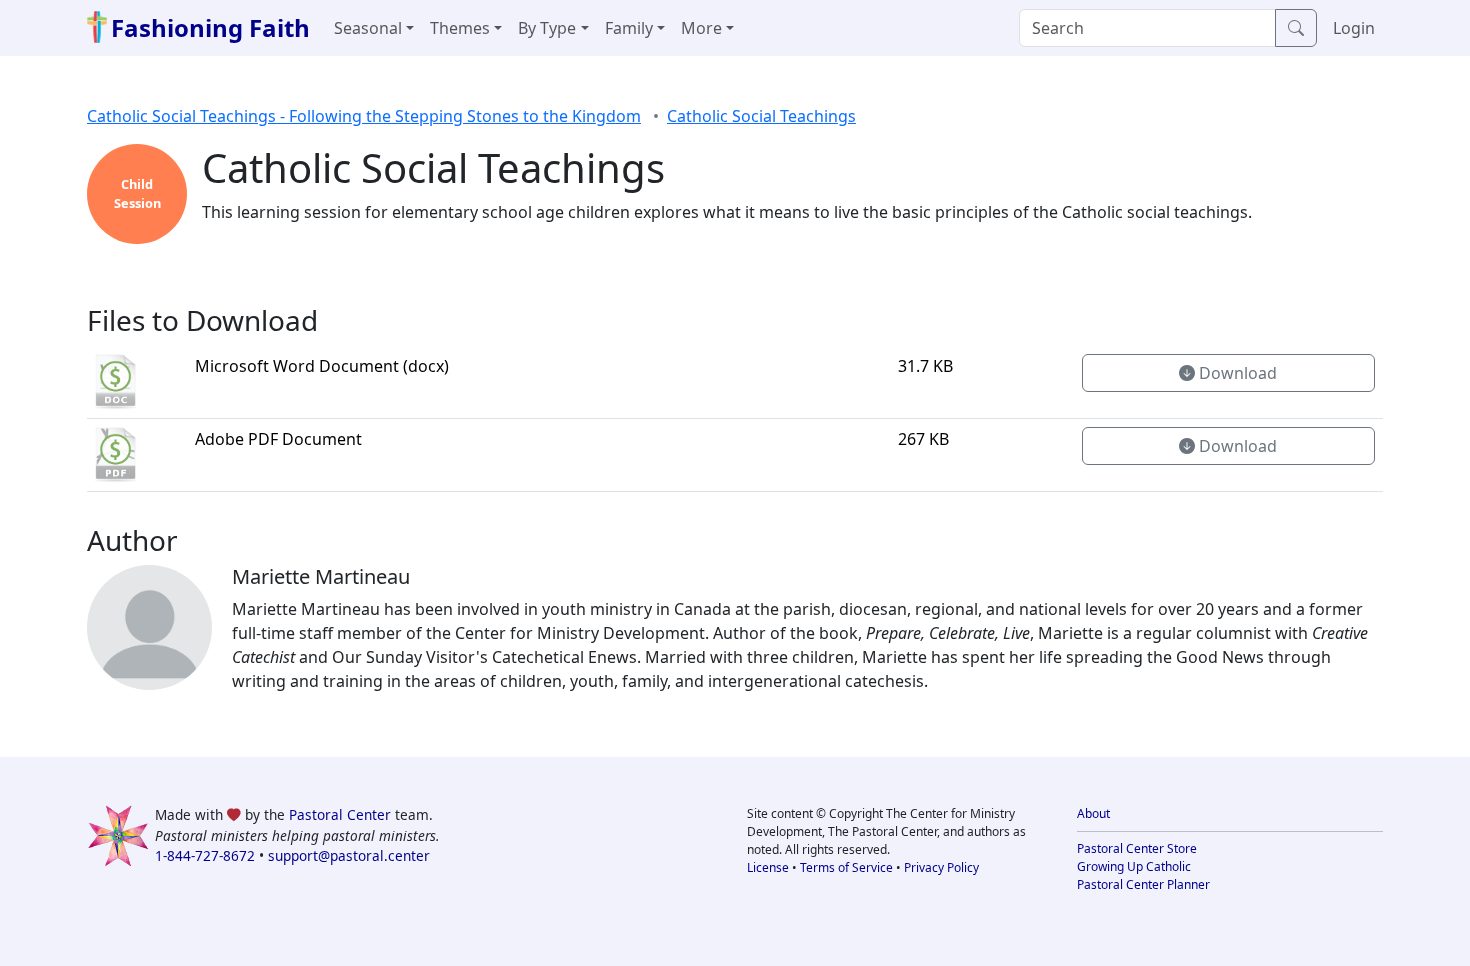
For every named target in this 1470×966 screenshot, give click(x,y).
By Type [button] (547, 28)
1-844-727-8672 (205, 855)
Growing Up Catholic (1134, 866)
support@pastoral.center (349, 855)
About (1093, 813)
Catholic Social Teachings (761, 116)
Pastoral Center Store (1137, 848)
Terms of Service (846, 867)
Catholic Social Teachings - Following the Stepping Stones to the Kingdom (364, 116)
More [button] (701, 28)
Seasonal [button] (368, 28)
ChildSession (137, 193)
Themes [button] (460, 28)
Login (1354, 28)
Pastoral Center (340, 814)
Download (1236, 373)
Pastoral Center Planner (1143, 884)
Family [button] (629, 28)
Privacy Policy (941, 867)
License (768, 867)
